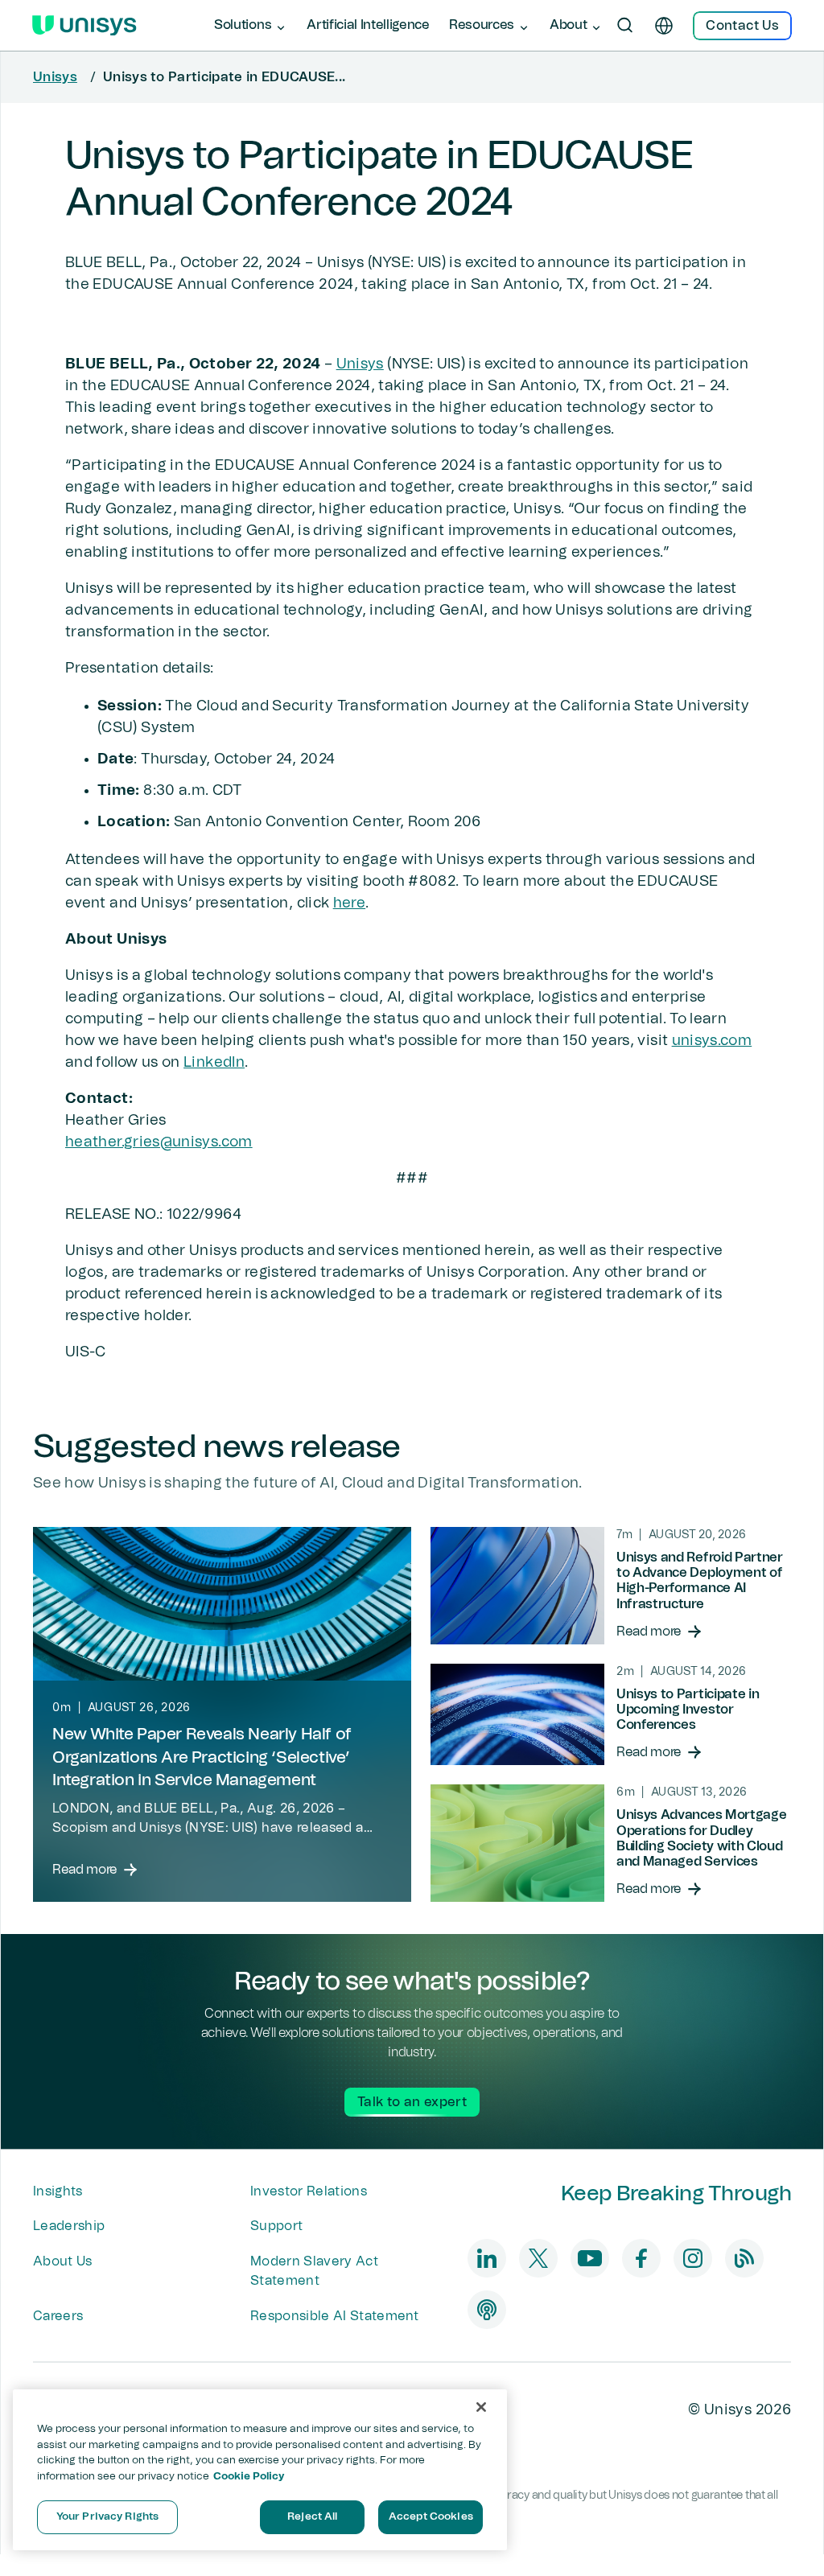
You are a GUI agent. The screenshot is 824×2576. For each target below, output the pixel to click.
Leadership (69, 2226)
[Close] (481, 2407)
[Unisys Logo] (84, 26)
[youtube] (590, 2258)
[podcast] (487, 2310)
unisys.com (712, 1041)
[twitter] (538, 2258)
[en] (664, 26)
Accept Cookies (431, 2517)
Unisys (55, 77)
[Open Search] (625, 26)
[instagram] (693, 2258)
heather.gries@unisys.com (159, 1142)
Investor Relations (309, 2191)
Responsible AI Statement (335, 2316)
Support (276, 2226)
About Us (63, 2261)
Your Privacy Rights (107, 2517)
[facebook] (641, 2258)
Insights (58, 2191)
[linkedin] (487, 2258)
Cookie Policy (249, 2477)
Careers (58, 2316)
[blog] (744, 2258)
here (349, 903)
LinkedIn (214, 1063)
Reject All (312, 2517)
